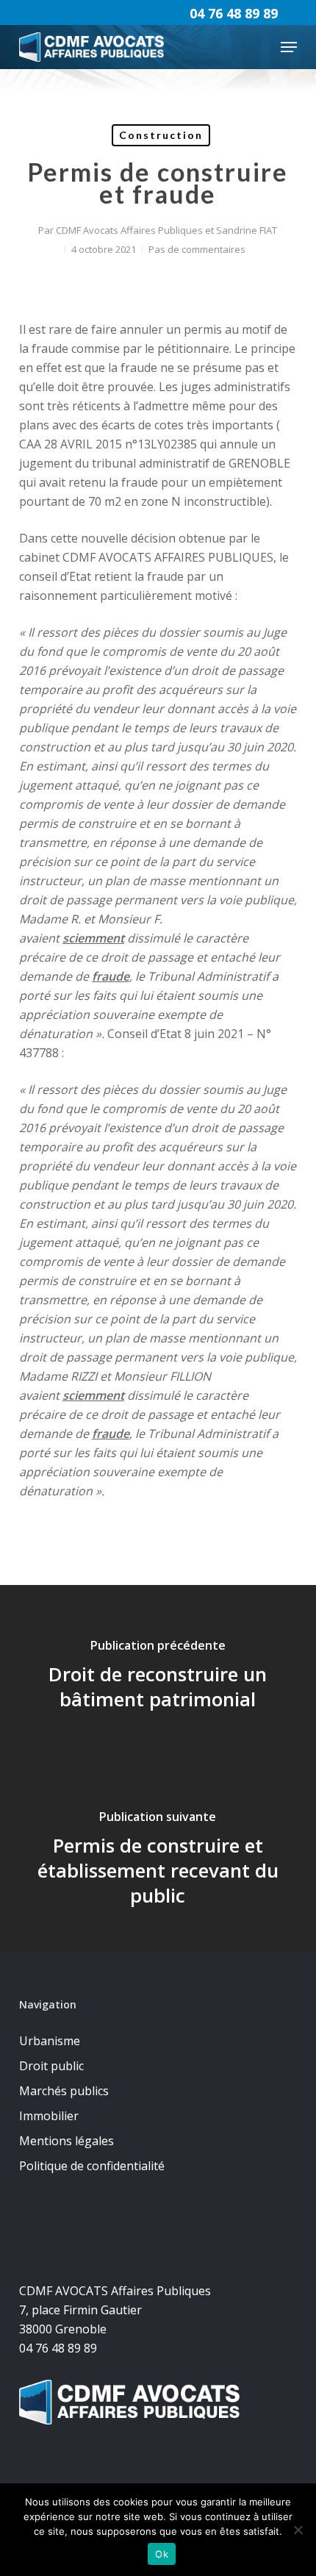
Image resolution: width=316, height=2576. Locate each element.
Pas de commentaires (197, 249)
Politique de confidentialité (92, 2166)
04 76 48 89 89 (234, 13)
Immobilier (49, 2116)
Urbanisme (50, 2041)
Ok (162, 2554)
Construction (161, 135)
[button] (289, 47)
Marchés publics (64, 2091)
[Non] (298, 2530)
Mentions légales (67, 2141)
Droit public (51, 2066)
